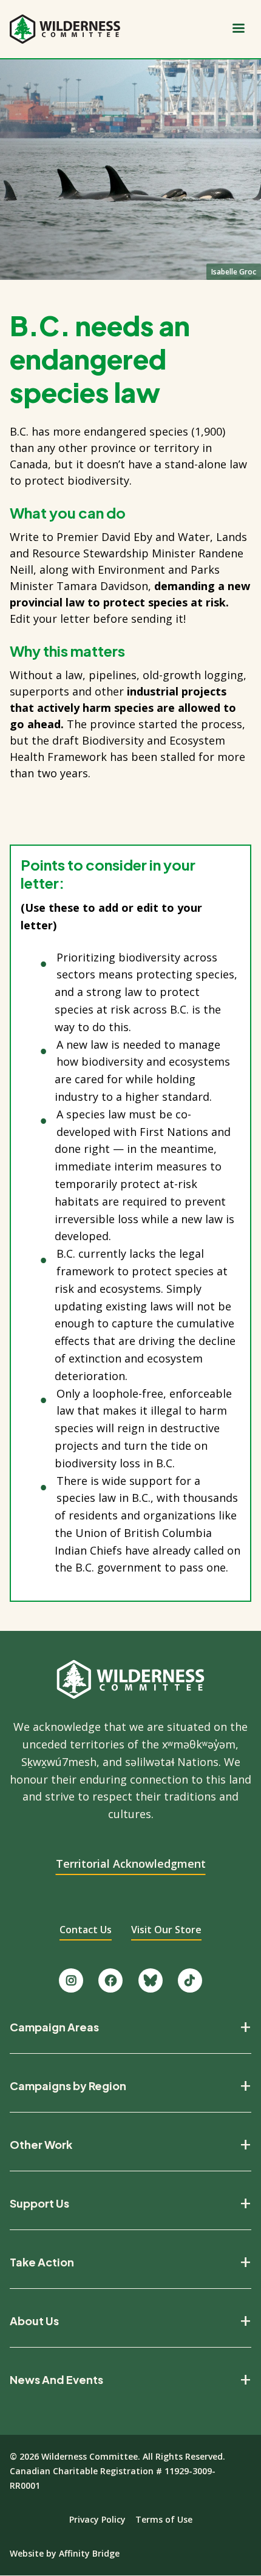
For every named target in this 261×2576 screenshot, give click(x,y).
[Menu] (238, 29)
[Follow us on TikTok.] (190, 1980)
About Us (34, 2321)
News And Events (56, 2380)
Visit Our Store (166, 1930)
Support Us (39, 2203)
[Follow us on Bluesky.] (151, 1980)
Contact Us (86, 1930)
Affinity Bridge (89, 2553)
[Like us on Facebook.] (110, 1980)
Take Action (42, 2262)
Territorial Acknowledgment (131, 1864)
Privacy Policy (97, 2519)
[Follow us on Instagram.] (71, 1980)
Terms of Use (164, 2519)
